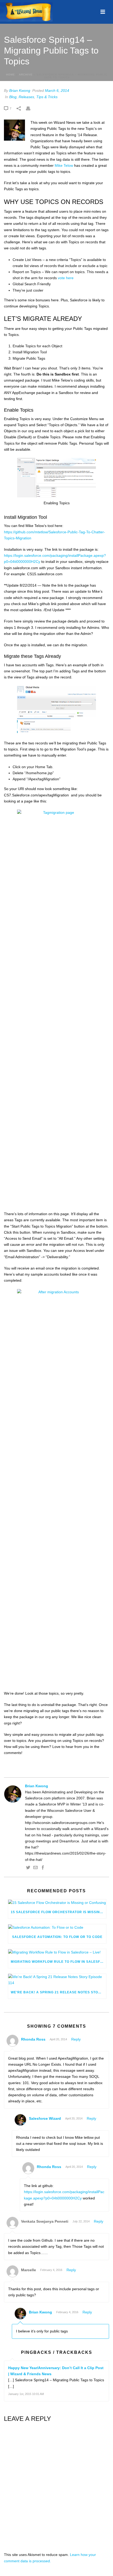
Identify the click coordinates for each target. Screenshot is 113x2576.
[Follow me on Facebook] (43, 1868)
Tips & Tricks (47, 97)
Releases (26, 97)
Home (11, 75)
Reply (76, 2039)
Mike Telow (64, 165)
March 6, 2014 (57, 91)
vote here (66, 278)
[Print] (31, 108)
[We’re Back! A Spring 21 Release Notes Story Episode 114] (57, 1980)
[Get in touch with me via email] (35, 1868)
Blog (13, 97)
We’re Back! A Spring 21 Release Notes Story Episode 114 (58, 1992)
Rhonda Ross (33, 2039)
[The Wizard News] (26, 12)
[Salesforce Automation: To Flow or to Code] (57, 1927)
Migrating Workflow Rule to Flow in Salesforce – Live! (58, 1962)
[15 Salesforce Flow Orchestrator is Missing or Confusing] (57, 1903)
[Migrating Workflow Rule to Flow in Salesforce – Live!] (57, 1952)
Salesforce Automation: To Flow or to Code (57, 1937)
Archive (26, 75)
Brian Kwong (20, 91)
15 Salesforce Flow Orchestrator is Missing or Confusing (58, 1912)
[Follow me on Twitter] (28, 1868)
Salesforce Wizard (45, 2118)
